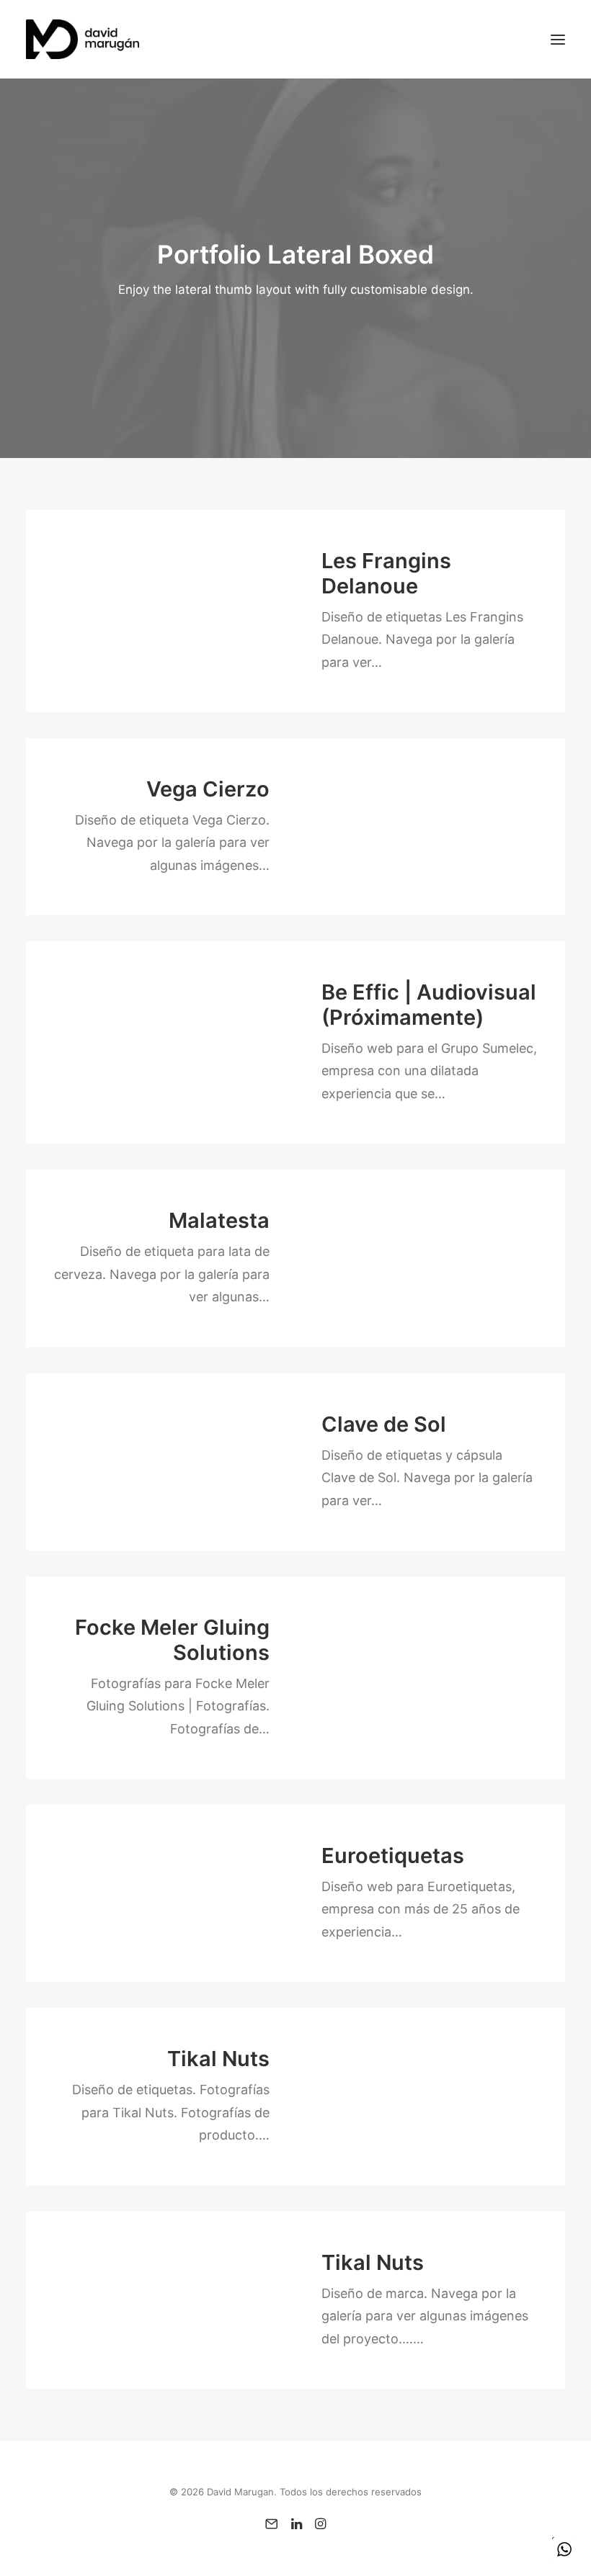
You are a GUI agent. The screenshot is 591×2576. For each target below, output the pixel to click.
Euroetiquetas (393, 1855)
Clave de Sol (384, 1424)
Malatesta (219, 1220)
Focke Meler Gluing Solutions (172, 1640)
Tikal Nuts (218, 2059)
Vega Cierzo (208, 789)
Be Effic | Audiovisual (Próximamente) (429, 1005)
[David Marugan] (83, 39)
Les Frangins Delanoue (386, 573)
